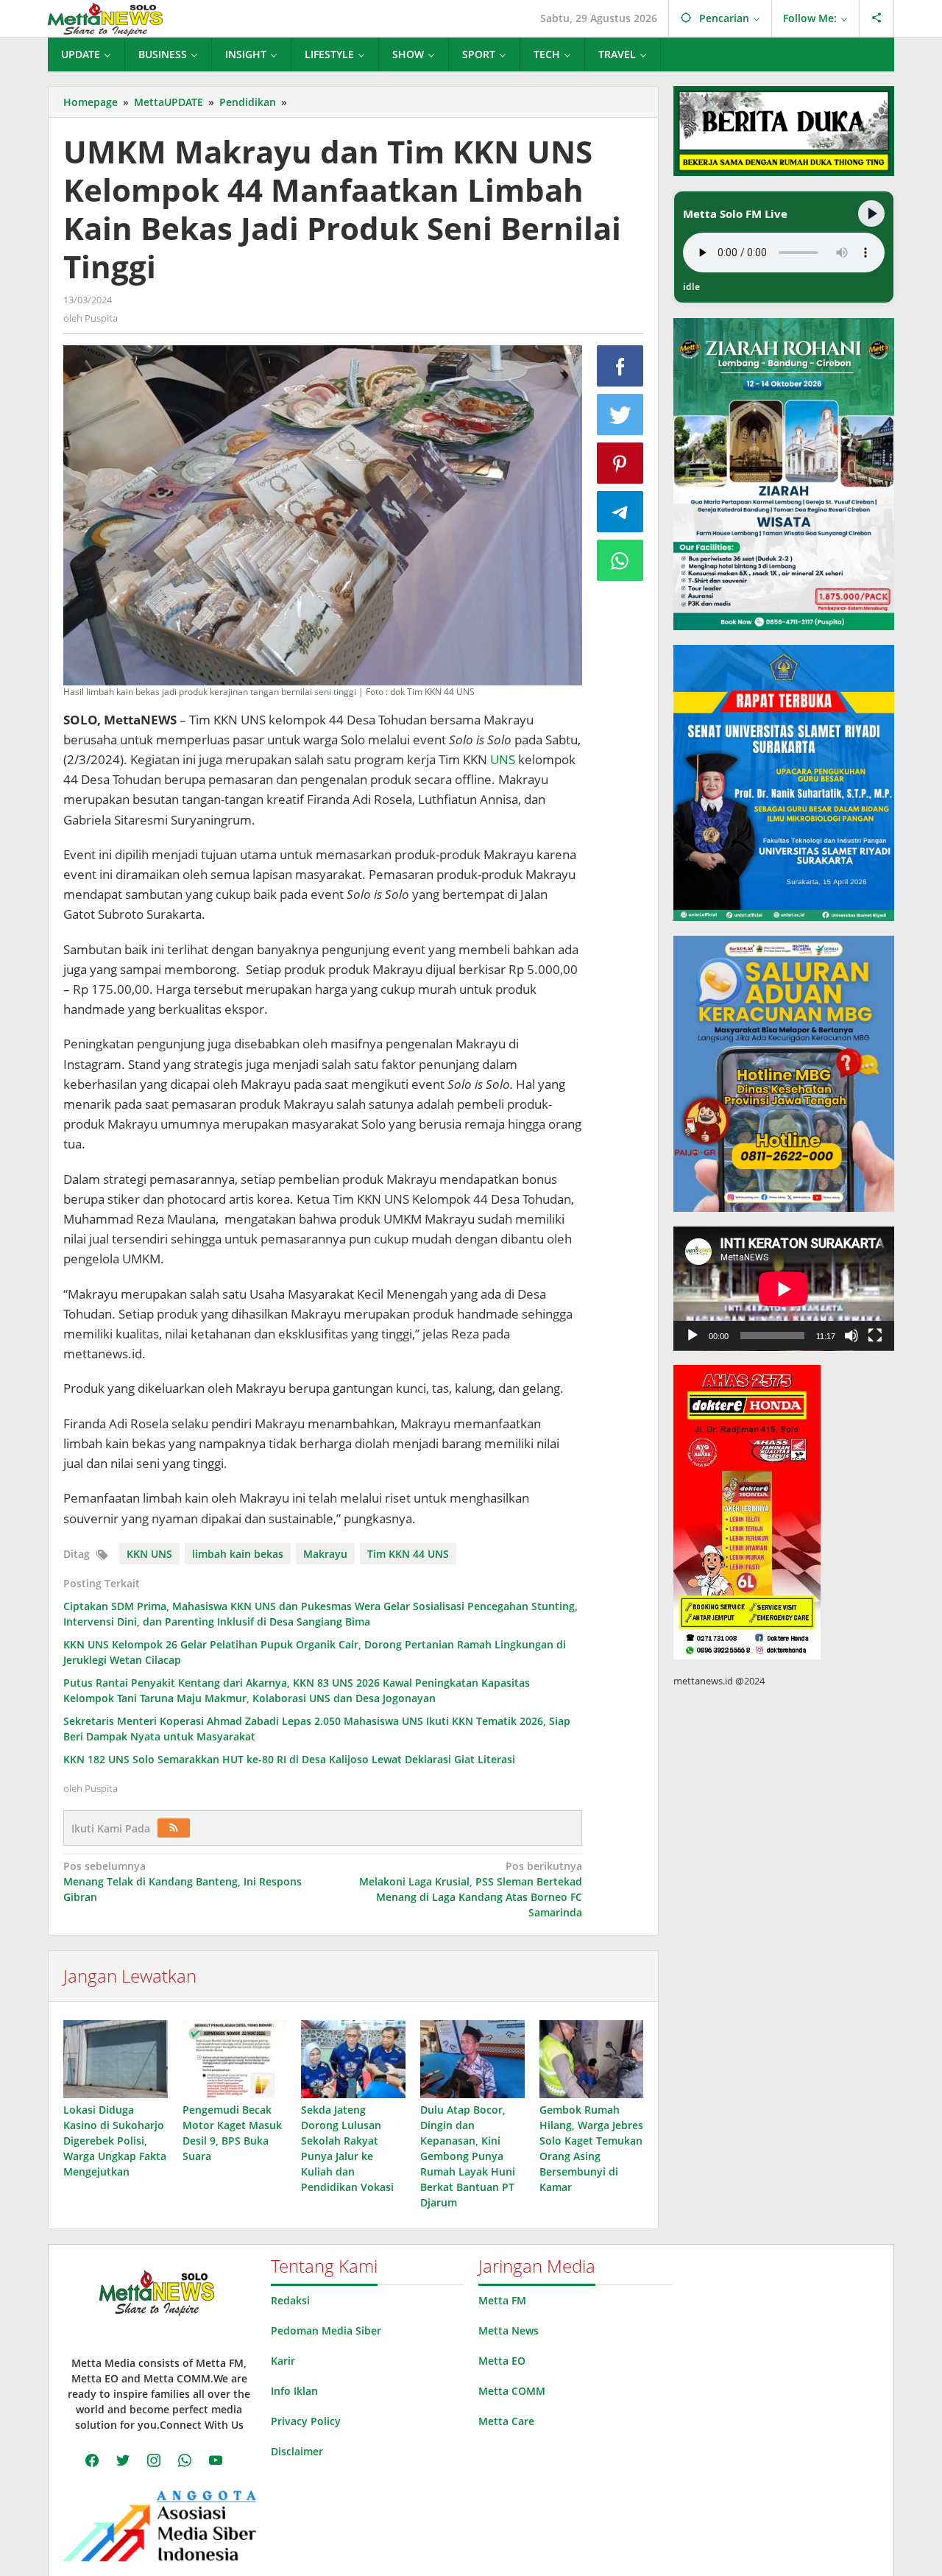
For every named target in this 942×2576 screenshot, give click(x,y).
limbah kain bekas (238, 1554)
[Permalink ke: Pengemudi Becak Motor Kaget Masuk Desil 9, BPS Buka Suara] (235, 2059)
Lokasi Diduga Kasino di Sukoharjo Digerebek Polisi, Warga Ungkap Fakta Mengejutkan (115, 2141)
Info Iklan (294, 2391)
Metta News (509, 2330)
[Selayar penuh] (875, 1335)
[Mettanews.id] (105, 18)
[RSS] (174, 1828)
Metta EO (502, 2361)
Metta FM (502, 2300)
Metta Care (506, 2421)
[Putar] (693, 1335)
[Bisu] (851, 1335)
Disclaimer (297, 2451)
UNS (503, 759)
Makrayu (325, 1554)
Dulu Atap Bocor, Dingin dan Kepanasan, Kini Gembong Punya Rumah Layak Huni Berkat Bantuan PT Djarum (468, 2156)
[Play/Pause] (871, 214)
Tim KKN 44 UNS (408, 1554)
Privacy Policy (306, 2421)
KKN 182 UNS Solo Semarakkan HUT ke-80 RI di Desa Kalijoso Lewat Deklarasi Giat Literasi (289, 1759)
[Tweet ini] (620, 414)
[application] (784, 1289)
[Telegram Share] (620, 512)
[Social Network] (877, 18)
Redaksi (290, 2300)
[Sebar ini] (620, 366)
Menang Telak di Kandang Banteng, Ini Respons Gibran (183, 1881)
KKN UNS (149, 1554)
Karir (283, 2361)
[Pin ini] (620, 463)
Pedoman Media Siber (326, 2330)
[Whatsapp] (620, 560)
